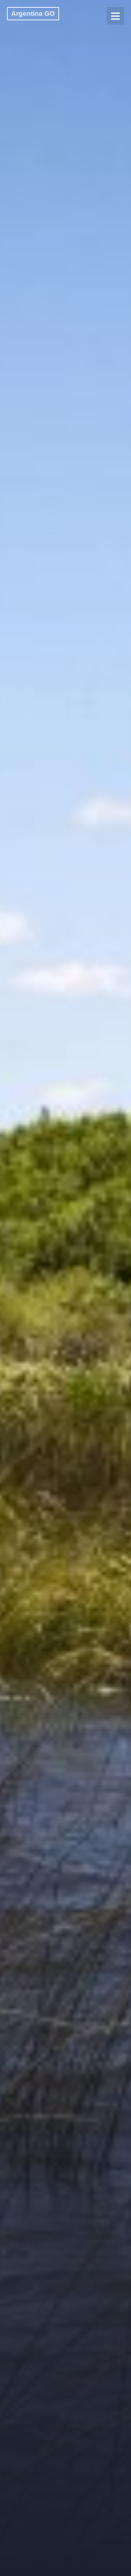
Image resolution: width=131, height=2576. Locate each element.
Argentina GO (33, 13)
